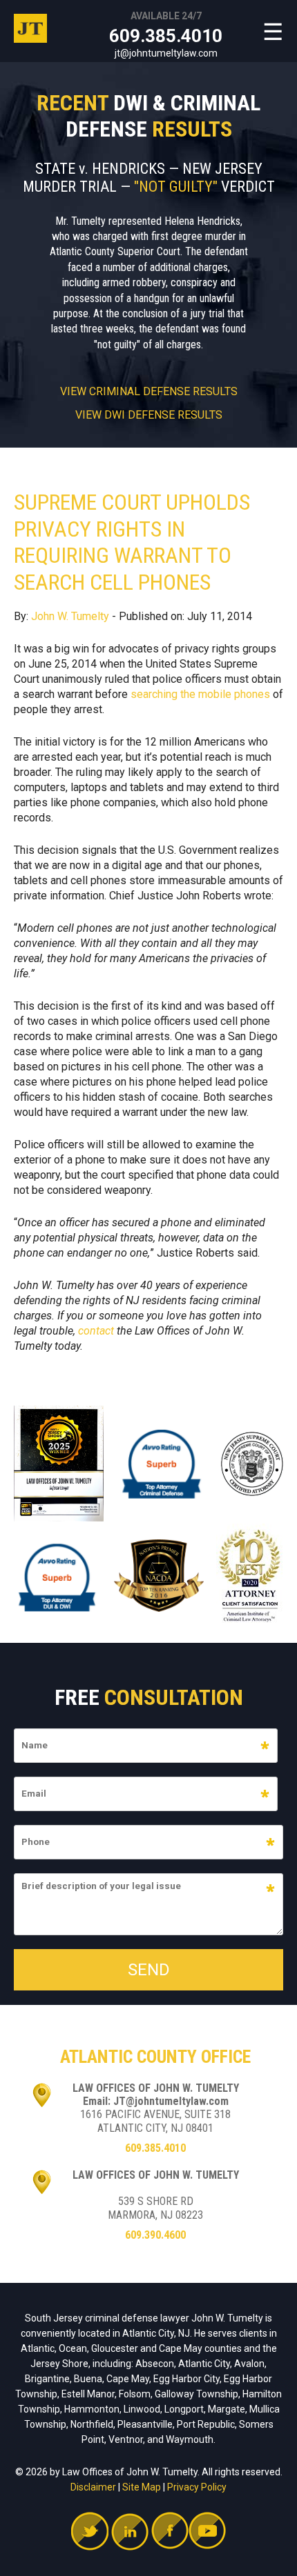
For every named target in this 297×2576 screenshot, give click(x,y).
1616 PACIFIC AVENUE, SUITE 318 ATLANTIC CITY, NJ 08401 (155, 2121)
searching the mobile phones (200, 694)
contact (96, 1331)
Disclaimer (93, 2487)
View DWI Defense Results (149, 415)
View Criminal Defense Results (149, 392)
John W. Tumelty (70, 616)
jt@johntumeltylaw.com (166, 53)
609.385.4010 (166, 36)
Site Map (142, 2487)
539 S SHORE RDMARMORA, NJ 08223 (155, 2208)
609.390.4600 (155, 2235)
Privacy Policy (197, 2487)
